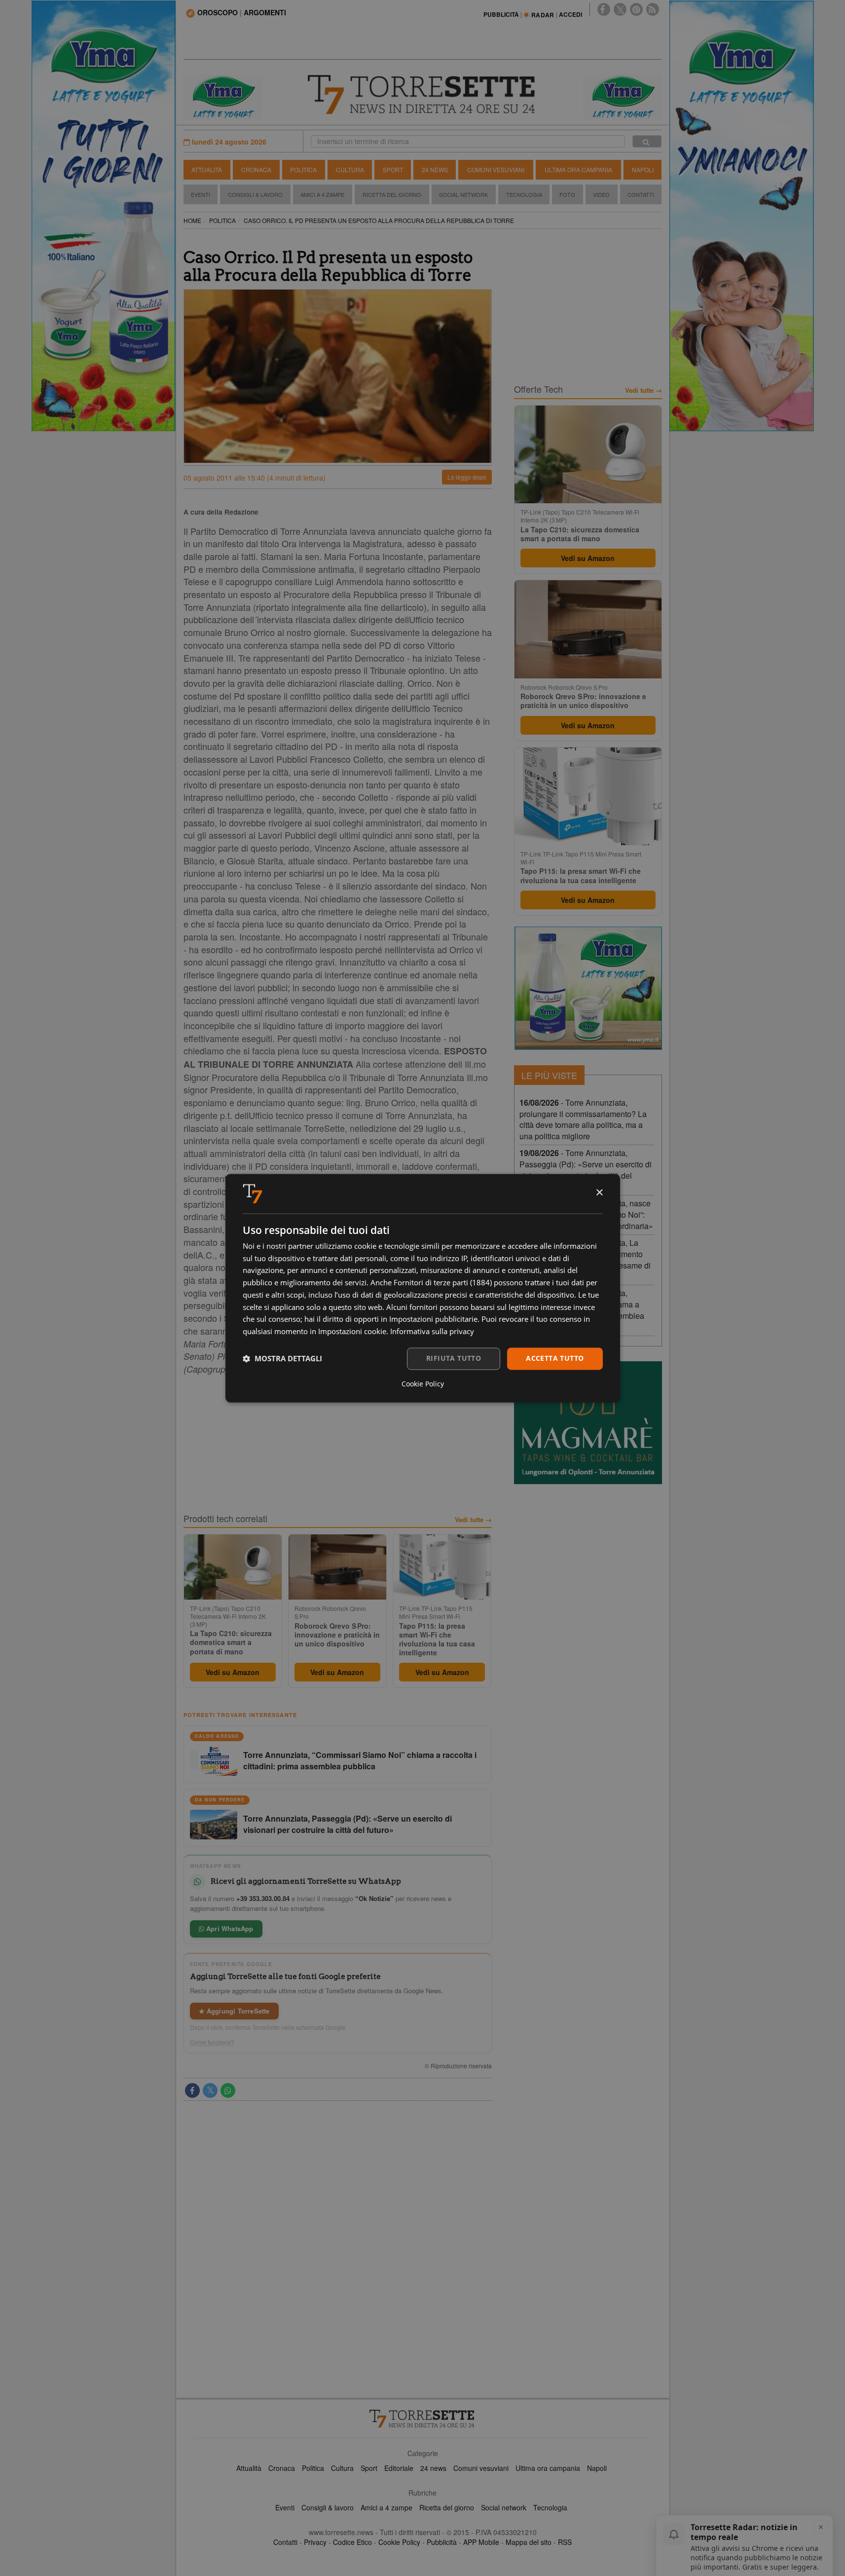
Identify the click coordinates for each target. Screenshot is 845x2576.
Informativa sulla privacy (432, 1332)
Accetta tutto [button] (555, 1358)
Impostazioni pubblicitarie (433, 1319)
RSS (565, 2542)
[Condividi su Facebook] (192, 2091)
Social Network (463, 194)
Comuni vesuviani (481, 2468)
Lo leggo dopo (467, 477)
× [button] (599, 1193)
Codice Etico (352, 2542)
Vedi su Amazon (233, 1672)
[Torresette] (423, 95)
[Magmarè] (588, 1423)
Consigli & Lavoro (255, 194)
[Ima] (588, 988)
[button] (282, 1359)
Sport (393, 169)
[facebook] (604, 9)
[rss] (653, 9)
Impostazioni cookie (352, 1332)
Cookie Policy (399, 2542)
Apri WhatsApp (229, 1928)
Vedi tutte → (473, 1520)
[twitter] (620, 9)
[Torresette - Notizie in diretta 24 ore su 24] (423, 2419)
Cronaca (256, 169)
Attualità (207, 169)
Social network (504, 2507)
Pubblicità (442, 2542)
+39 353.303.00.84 (263, 1898)
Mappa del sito (529, 2542)
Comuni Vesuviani (496, 169)
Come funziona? (212, 2042)
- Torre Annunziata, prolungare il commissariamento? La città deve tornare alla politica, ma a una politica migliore (583, 1120)
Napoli (643, 169)
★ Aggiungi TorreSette (234, 2011)
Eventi (201, 194)
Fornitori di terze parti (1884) (443, 1283)
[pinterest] (636, 9)
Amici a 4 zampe (386, 2507)
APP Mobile (481, 2542)
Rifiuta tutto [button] (454, 1358)
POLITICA (222, 220)
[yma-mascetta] (223, 96)
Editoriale (399, 2468)
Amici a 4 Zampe (322, 194)
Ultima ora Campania (578, 169)
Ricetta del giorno (392, 194)
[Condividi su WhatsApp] (228, 2091)
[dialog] (423, 1288)
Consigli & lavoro (328, 2507)
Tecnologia (524, 194)
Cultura (350, 169)
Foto (567, 194)
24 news (433, 2468)
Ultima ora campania (548, 2468)
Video (601, 194)
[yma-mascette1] (623, 96)
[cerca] (647, 141)
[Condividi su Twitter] (210, 2091)
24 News (435, 169)
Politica (303, 169)
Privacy (315, 2542)
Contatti (641, 194)
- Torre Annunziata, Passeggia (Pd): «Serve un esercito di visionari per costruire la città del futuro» (586, 1170)
